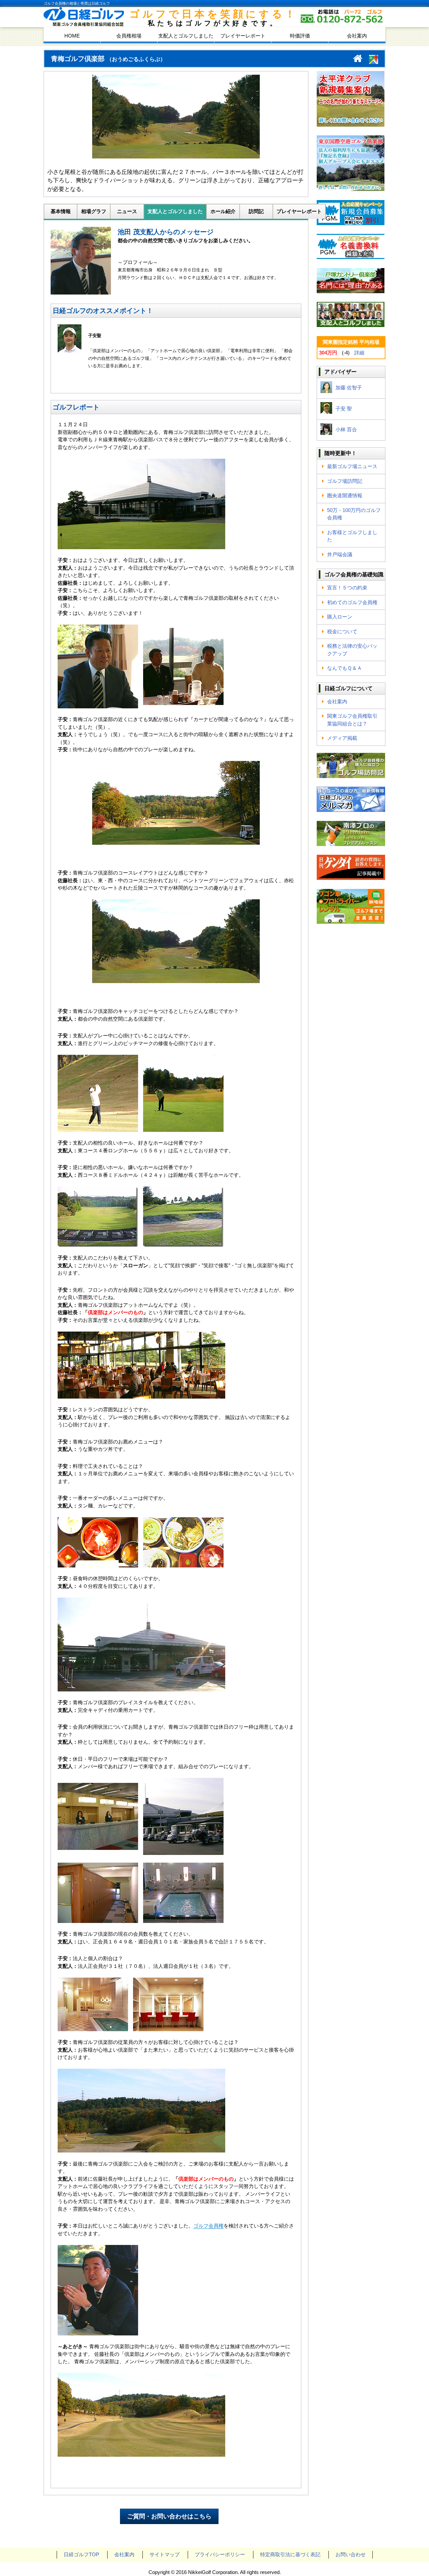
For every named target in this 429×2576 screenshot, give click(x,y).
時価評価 (300, 36)
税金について (342, 631)
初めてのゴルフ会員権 (352, 602)
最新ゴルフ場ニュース (352, 466)
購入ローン (340, 617)
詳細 (359, 353)
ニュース (127, 211)
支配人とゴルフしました (186, 36)
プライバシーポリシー (220, 2554)
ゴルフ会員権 (208, 2226)
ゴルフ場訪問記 (345, 481)
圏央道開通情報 (345, 495)
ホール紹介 (223, 211)
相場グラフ (94, 211)
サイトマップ (165, 2554)
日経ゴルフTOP (81, 2554)
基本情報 (61, 211)
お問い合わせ (351, 2554)
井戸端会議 (340, 554)
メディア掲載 (342, 738)
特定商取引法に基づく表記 (290, 2554)
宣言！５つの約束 (347, 588)
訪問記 (256, 211)
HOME (72, 36)
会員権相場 (129, 36)
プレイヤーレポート (243, 36)
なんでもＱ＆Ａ (345, 668)
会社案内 (357, 36)
